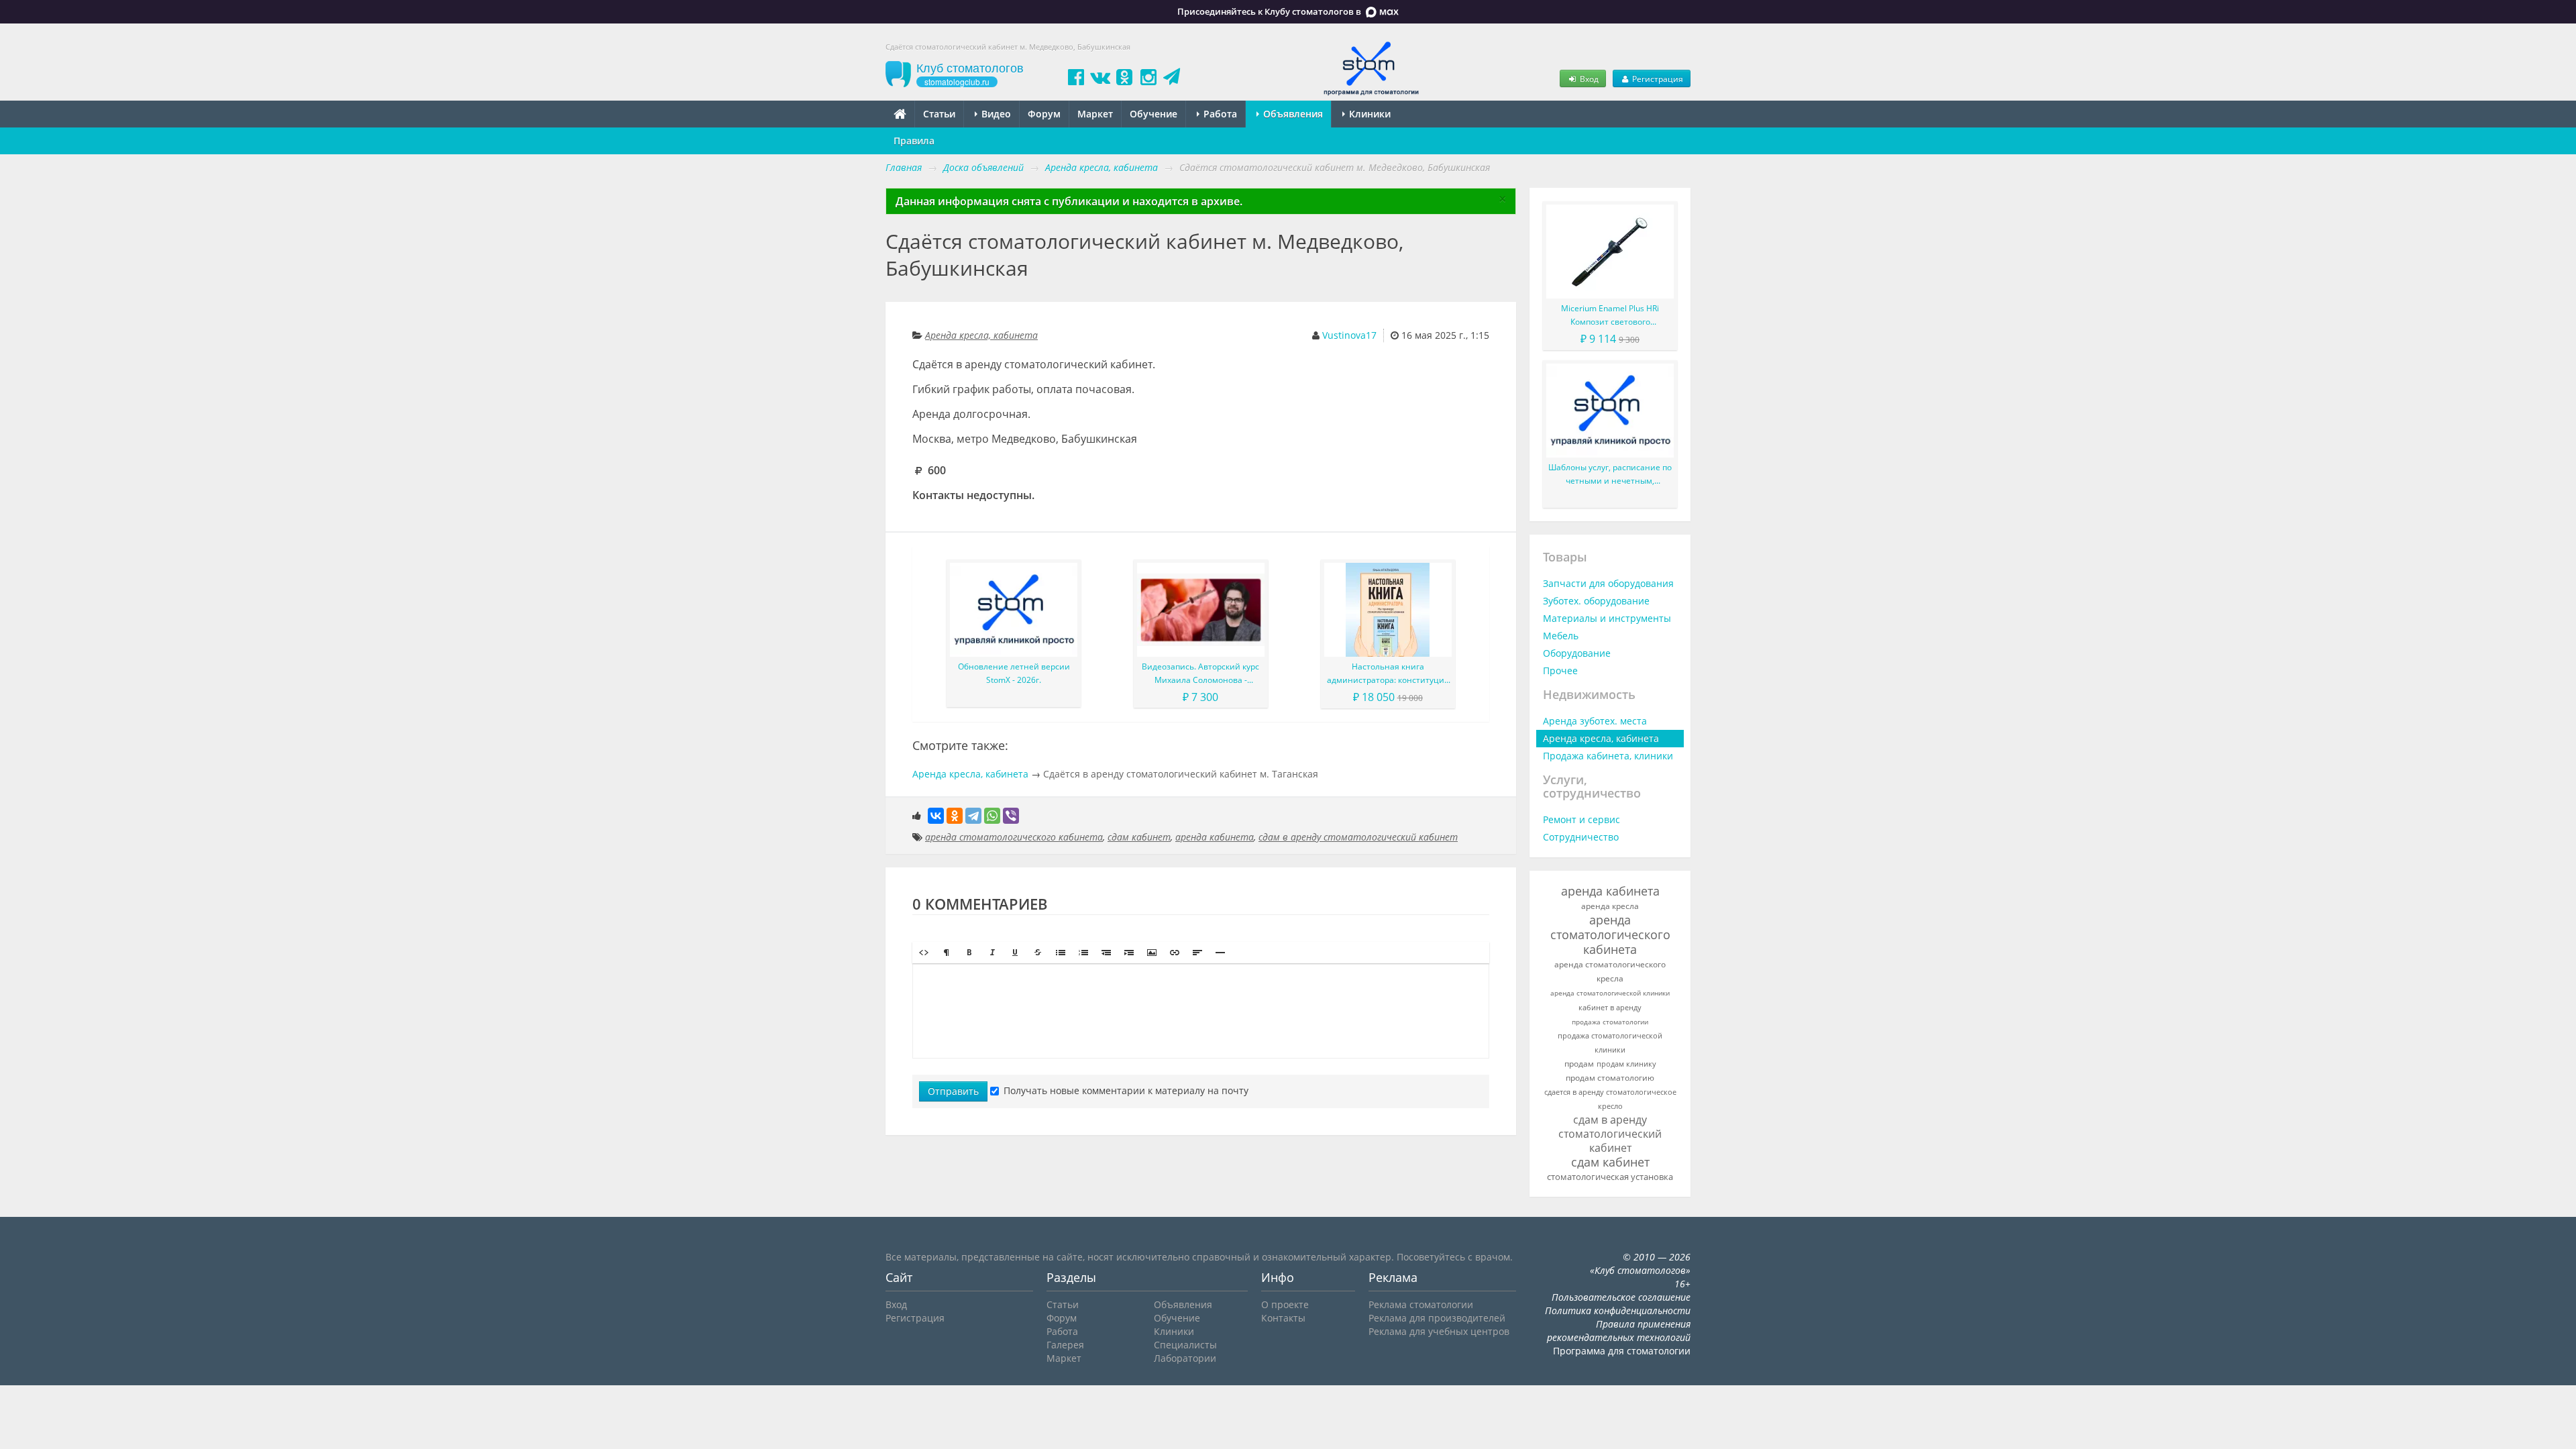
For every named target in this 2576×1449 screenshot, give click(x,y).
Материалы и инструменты (1607, 618)
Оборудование (1577, 653)
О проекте (1285, 1304)
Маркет (1095, 114)
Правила (914, 141)
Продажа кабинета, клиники (1608, 756)
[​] (1201, 1011)
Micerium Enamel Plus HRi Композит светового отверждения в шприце (1610, 316)
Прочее (1560, 670)
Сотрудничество (1581, 837)
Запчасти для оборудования (1608, 583)
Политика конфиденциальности (1618, 1310)
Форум (1044, 114)
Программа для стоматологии (1622, 1351)
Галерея (1065, 1345)
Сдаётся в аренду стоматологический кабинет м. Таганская (1181, 774)
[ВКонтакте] (936, 816)
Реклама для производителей (1437, 1318)
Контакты (1283, 1318)
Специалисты (1185, 1345)
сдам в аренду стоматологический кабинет (1358, 837)
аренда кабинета (1215, 837)
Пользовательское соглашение (1621, 1297)
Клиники (1368, 114)
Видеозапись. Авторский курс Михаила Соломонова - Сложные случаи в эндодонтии (1201, 674)
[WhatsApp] (992, 816)
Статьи (939, 114)
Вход (1588, 78)
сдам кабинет (1139, 837)
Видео (995, 114)
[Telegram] (973, 816)
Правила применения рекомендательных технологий (1619, 1331)
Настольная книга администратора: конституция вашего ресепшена (1388, 674)
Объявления (1292, 114)
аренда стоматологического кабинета (1014, 837)
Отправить (953, 1091)
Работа (1219, 114)
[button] (924, 953)
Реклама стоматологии (1421, 1304)
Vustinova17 (1349, 335)
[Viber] (1011, 816)
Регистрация (1657, 78)
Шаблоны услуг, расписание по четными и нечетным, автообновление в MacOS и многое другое (1610, 475)
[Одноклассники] (955, 816)
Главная (904, 167)
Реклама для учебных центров (1439, 1331)
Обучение (1153, 114)
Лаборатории (1185, 1358)
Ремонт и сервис (1581, 819)
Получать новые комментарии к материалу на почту (1126, 1090)
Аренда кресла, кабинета (981, 335)
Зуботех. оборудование (1596, 601)
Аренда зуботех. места (1595, 721)
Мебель (1561, 636)
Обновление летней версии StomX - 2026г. (1014, 673)
